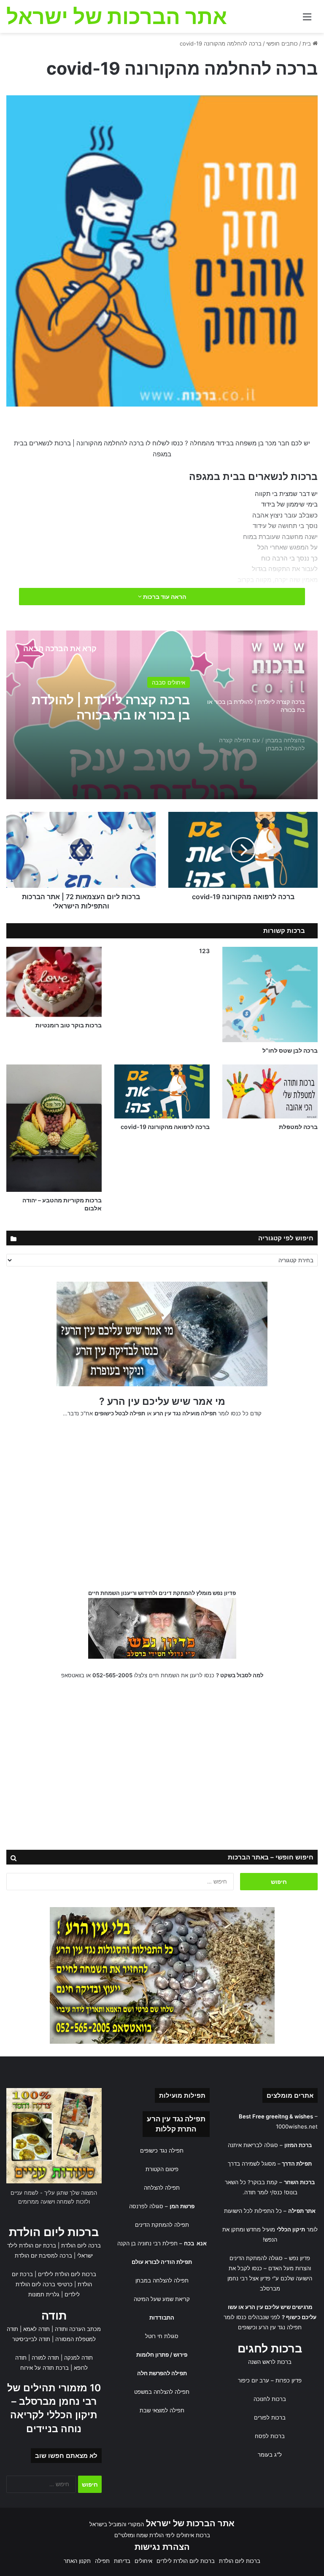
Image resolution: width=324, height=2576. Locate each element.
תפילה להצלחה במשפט (162, 2392)
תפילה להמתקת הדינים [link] (162, 2225)
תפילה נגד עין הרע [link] (176, 2119)
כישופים (247, 2327)
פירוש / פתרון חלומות (162, 2355)
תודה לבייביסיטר (31, 2339)
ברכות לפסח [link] (270, 2436)
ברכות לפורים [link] (270, 2417)
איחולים (176, 682)
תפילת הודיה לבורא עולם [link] (162, 2262)
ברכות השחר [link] (299, 2182)
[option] (162, 715)
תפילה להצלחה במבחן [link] (162, 2280)
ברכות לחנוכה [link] (270, 2399)
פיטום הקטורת (162, 2169)
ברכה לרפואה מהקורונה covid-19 (165, 1127)
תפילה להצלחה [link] (162, 2188)
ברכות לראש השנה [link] (270, 2362)
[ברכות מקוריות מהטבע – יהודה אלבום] (54, 1128)
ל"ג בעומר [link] (270, 2455)
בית (308, 43)
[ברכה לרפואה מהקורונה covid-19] (162, 1091)
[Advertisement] (162, 1506)
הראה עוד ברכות (164, 597)
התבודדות (162, 2317)
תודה (54, 2316)
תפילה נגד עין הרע (280, 2327)
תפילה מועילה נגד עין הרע (185, 1413)
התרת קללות (176, 2129)
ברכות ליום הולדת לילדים (67, 2274)
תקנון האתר (77, 2561)
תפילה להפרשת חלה (162, 2373)
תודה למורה (45, 2358)
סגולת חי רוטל (162, 2336)
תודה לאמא (36, 2329)
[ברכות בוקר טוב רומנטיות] (54, 982)
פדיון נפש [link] (300, 2258)
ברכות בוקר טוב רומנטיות (69, 1025)
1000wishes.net (297, 2126)
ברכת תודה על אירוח (45, 2368)
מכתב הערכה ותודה (78, 2329)
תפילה (102, 2561)
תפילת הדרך (297, 2164)
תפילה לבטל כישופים (120, 1413)
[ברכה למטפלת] (270, 1091)
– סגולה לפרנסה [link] (162, 2206)
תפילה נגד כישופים (162, 2150)
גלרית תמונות (44, 2294)
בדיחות (122, 2561)
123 (204, 951)
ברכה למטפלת (298, 1127)
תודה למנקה (78, 2358)
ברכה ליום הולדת (81, 2245)
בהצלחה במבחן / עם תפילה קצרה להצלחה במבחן (112, 707)
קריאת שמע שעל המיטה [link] (162, 2299)
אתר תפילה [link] (302, 2211)
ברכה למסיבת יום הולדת (43, 2255)
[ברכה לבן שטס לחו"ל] (270, 994)
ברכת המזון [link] (298, 2145)
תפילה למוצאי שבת (162, 2410)
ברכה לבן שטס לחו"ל (290, 1050)
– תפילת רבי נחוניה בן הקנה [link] (162, 2243)
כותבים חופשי (282, 43)
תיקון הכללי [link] (291, 2229)
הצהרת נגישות (162, 2547)
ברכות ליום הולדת (54, 2232)
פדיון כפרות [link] (289, 2380)
